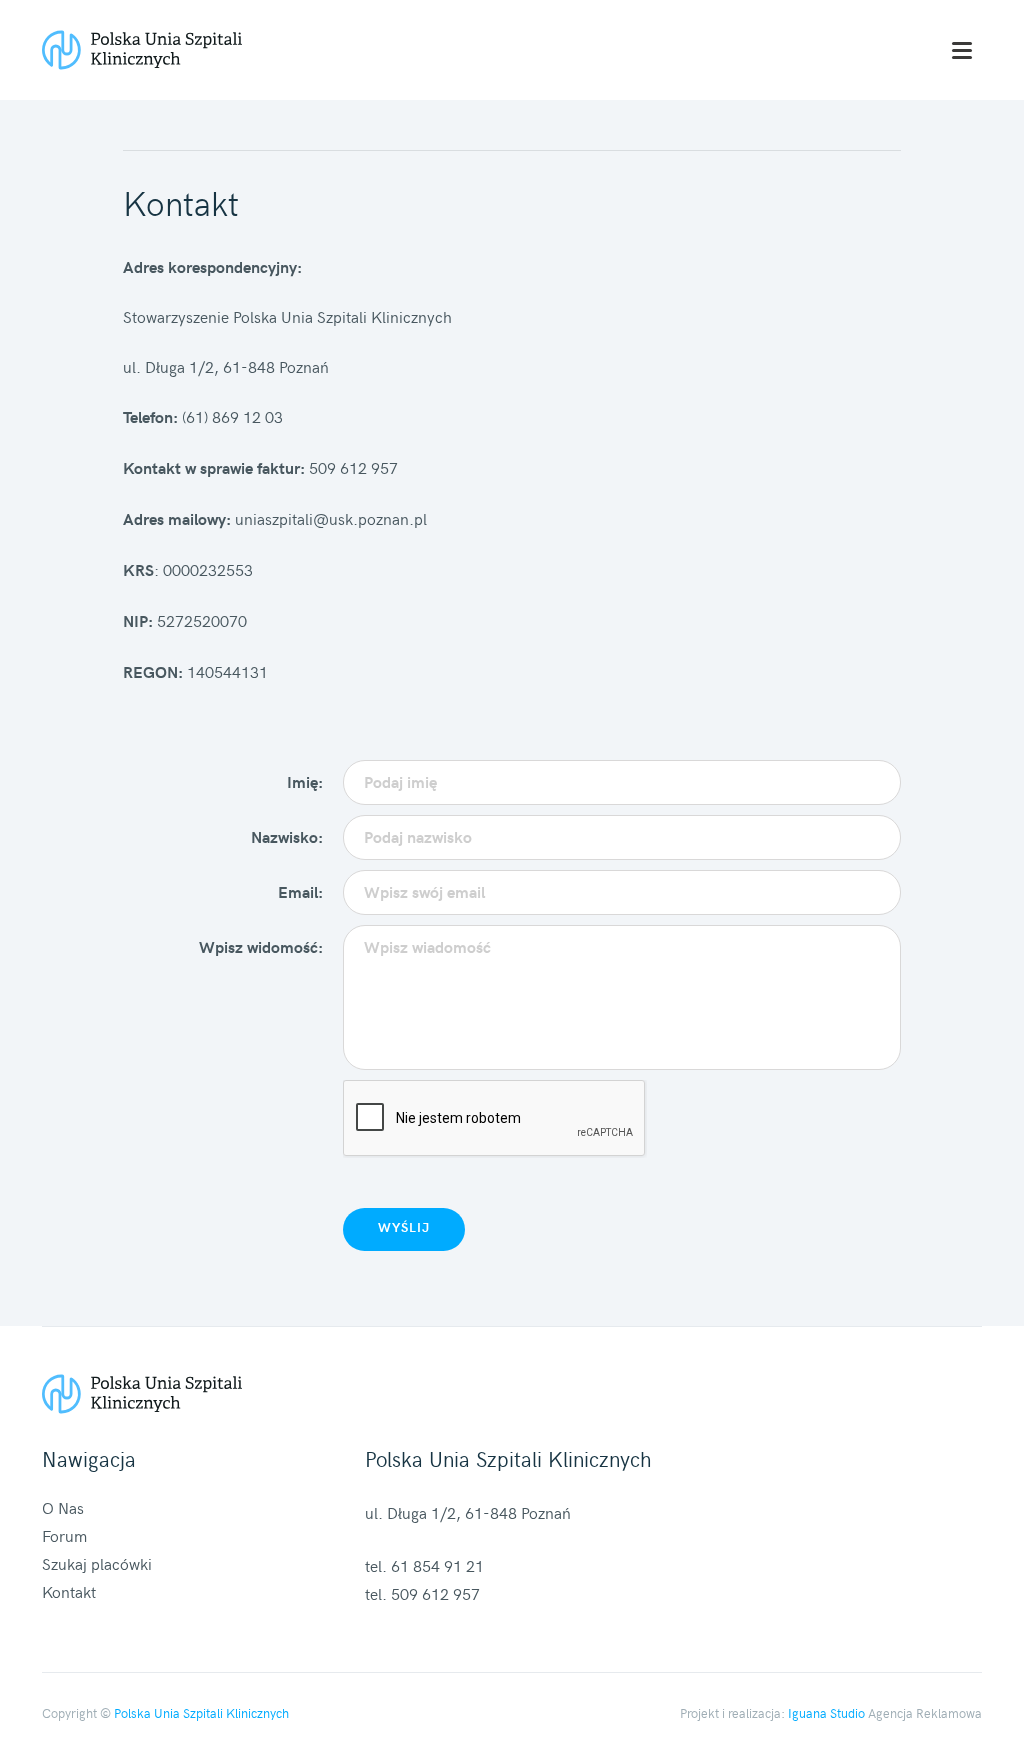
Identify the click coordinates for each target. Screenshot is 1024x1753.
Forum (64, 1535)
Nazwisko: (287, 836)
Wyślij (404, 1227)
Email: (300, 891)
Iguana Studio (826, 1713)
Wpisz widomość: (261, 946)
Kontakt (69, 1591)
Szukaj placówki (97, 1563)
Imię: (305, 781)
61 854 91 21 (437, 1565)
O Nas (63, 1507)
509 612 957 (435, 1593)
